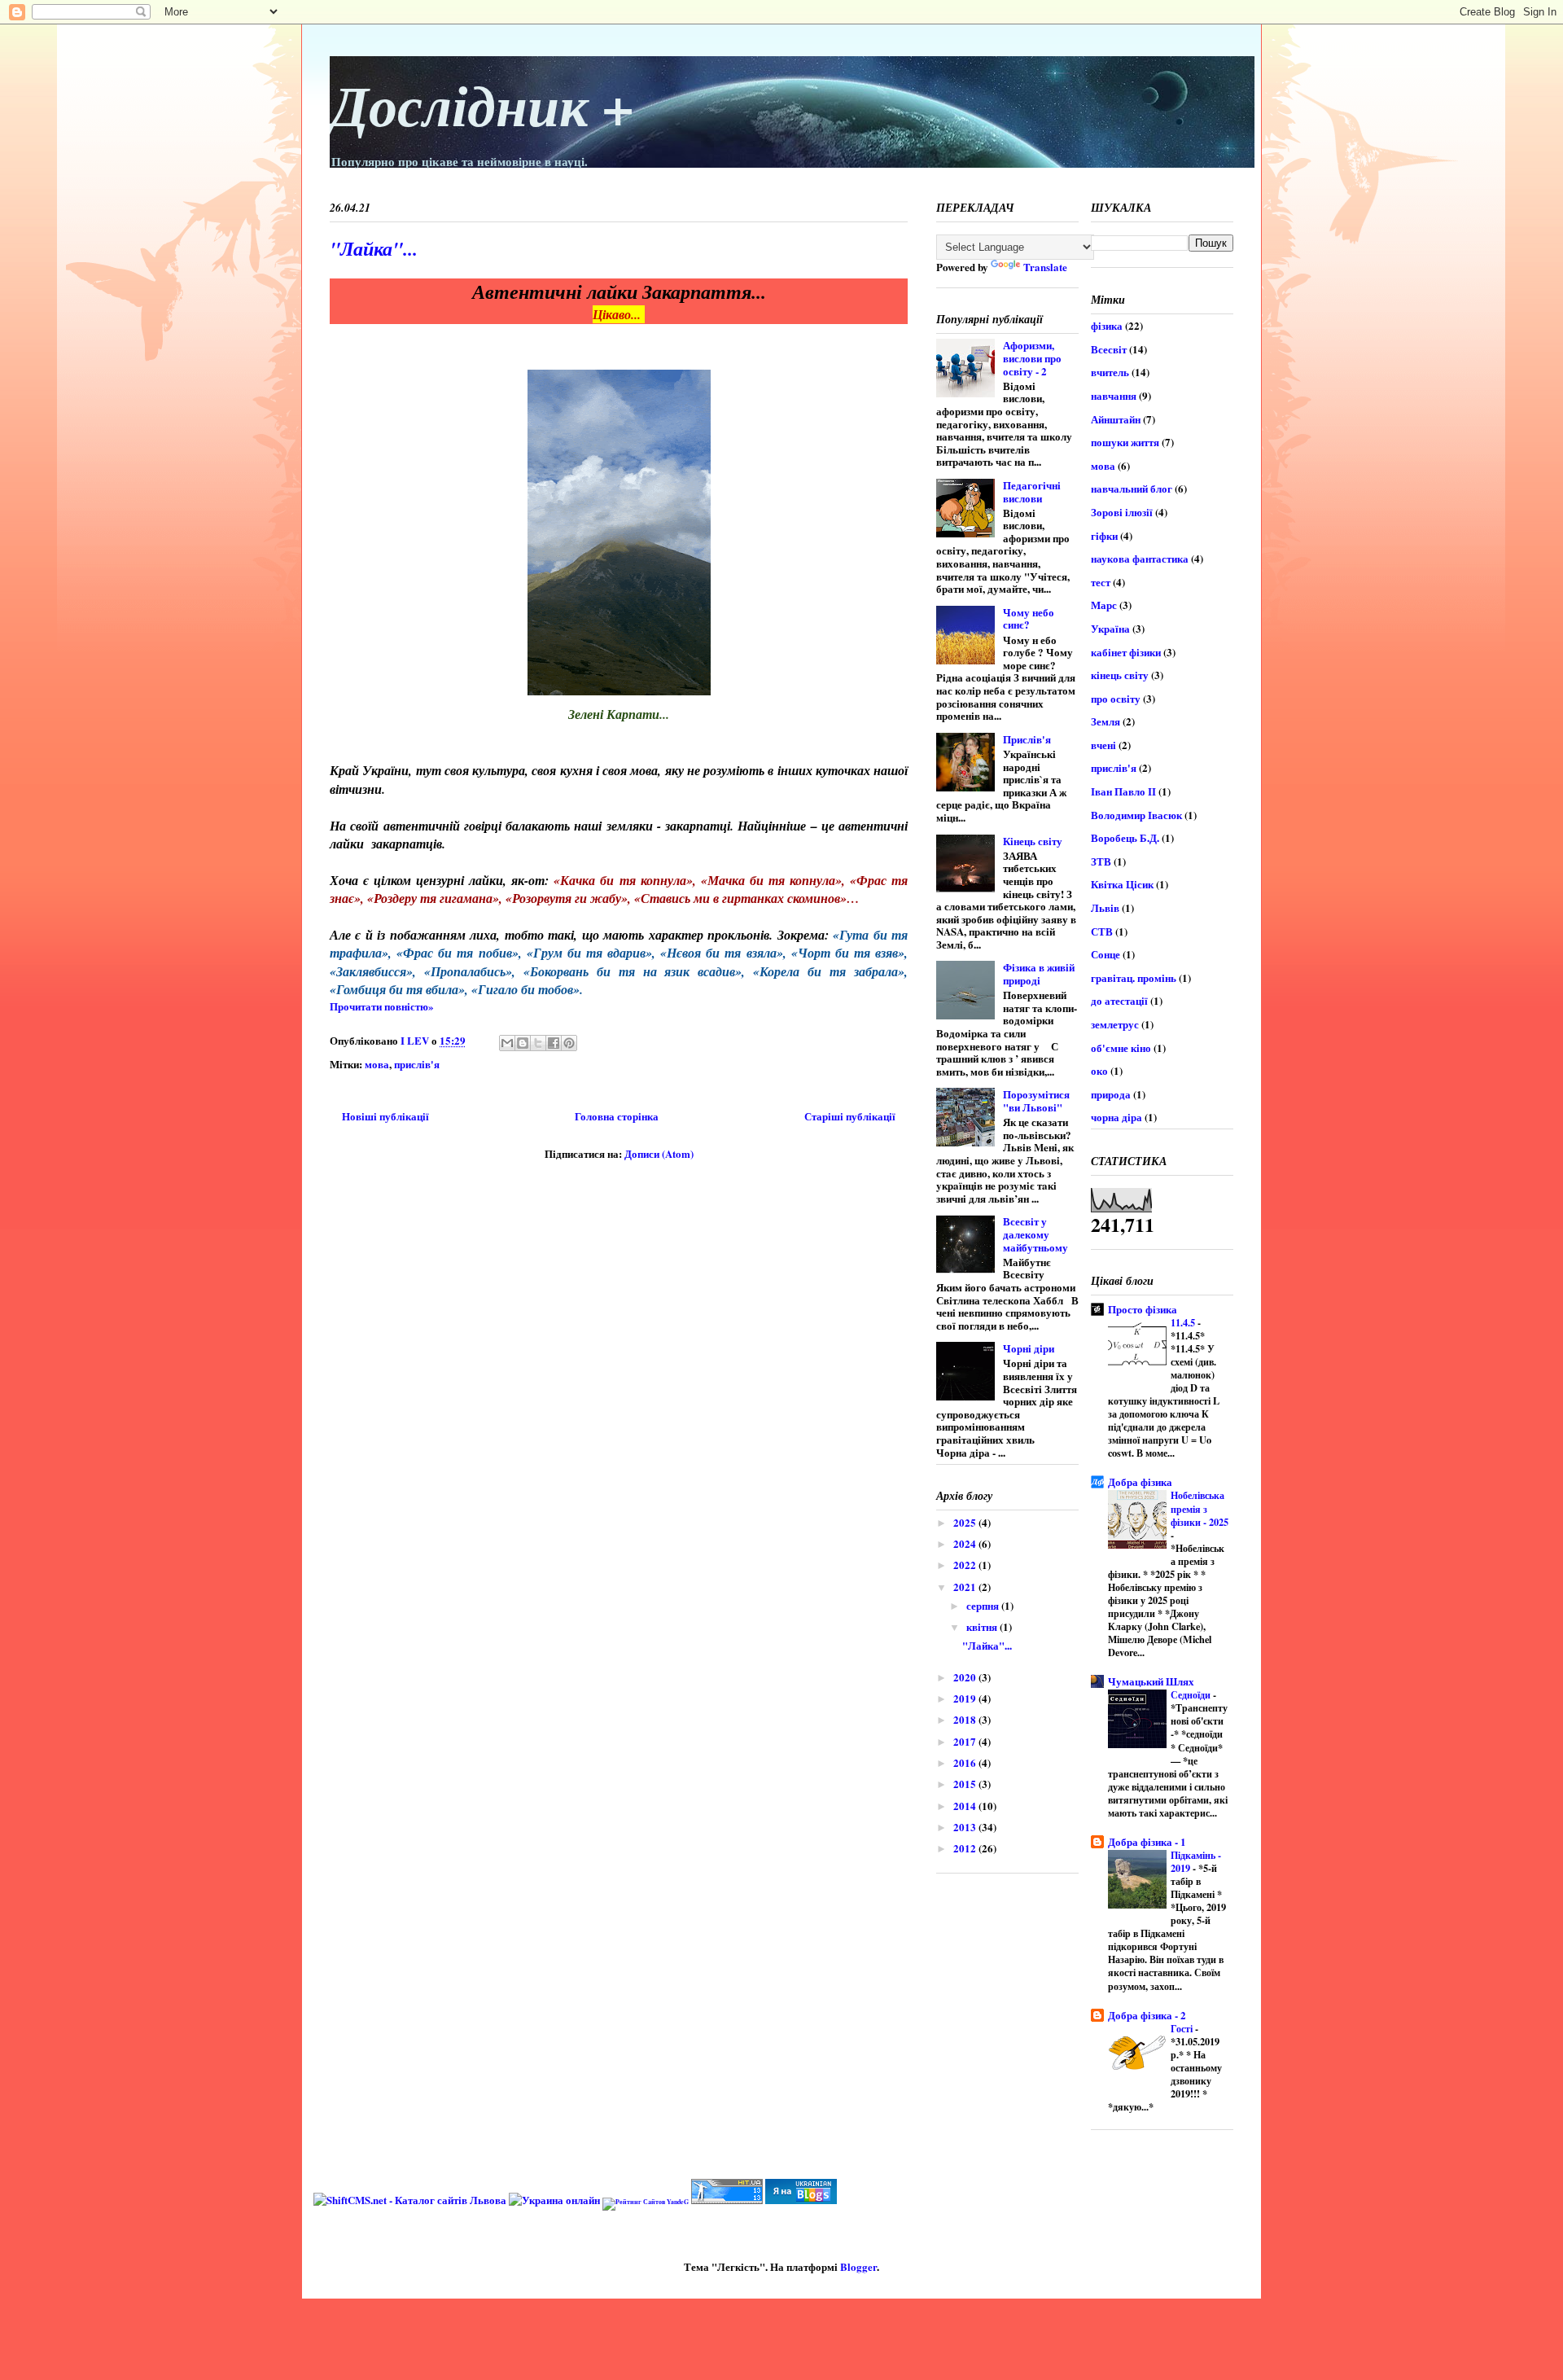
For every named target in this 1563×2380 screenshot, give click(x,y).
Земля (1105, 721)
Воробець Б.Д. (1125, 837)
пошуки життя (1125, 442)
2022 (966, 1565)
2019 (966, 1698)
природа (1111, 1094)
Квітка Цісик (1122, 884)
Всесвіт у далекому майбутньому (1035, 1234)
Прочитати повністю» (382, 1006)
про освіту (1116, 698)
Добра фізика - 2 (1147, 2015)
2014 (966, 1806)
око (1099, 1070)
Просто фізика (1143, 1309)
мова (377, 1064)
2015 (966, 1784)
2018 (966, 1719)
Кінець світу (1033, 841)
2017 (966, 1741)
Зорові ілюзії (1122, 512)
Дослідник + (482, 105)
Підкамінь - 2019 (1196, 1861)
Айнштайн (1116, 419)
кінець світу (1120, 675)
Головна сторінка (617, 1116)
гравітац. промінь (1134, 977)
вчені (1103, 745)
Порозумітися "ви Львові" (1036, 1100)
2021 (966, 1587)
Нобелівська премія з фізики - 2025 (1200, 1508)
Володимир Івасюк (1136, 815)
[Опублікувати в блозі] (523, 1043)
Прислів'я (1027, 739)
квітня (983, 1626)
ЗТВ (1101, 861)
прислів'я (417, 1064)
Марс (1104, 605)
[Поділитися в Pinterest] (569, 1043)
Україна (1110, 628)
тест (1101, 582)
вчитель (1110, 372)
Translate (1045, 267)
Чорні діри (1029, 1348)
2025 (966, 1522)
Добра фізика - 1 (1147, 1841)
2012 (966, 1848)
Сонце (1105, 954)
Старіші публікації (850, 1116)
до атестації (1119, 1000)
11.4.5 (1184, 1322)
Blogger (858, 2266)
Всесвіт (1109, 349)
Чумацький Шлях (1151, 1681)
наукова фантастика (1140, 558)
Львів (1105, 907)
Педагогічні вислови (1032, 491)
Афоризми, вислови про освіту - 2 (1032, 357)
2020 (966, 1677)
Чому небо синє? (1029, 618)
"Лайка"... (374, 248)
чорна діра (1116, 1117)
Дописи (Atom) (659, 1153)
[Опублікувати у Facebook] (554, 1043)
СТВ (1102, 931)
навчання (1114, 395)
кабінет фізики (1126, 652)
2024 (966, 1543)
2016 (966, 1762)
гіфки (1104, 535)
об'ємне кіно (1121, 1048)
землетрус (1115, 1024)
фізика (1107, 325)
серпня (984, 1605)
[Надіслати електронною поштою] (507, 1043)
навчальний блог (1132, 488)
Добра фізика (1140, 1481)
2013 (966, 1827)
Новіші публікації (385, 1116)
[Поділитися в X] (538, 1043)
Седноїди (1192, 1694)
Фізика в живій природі (1039, 973)
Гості (1183, 2028)
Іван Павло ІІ (1123, 791)
